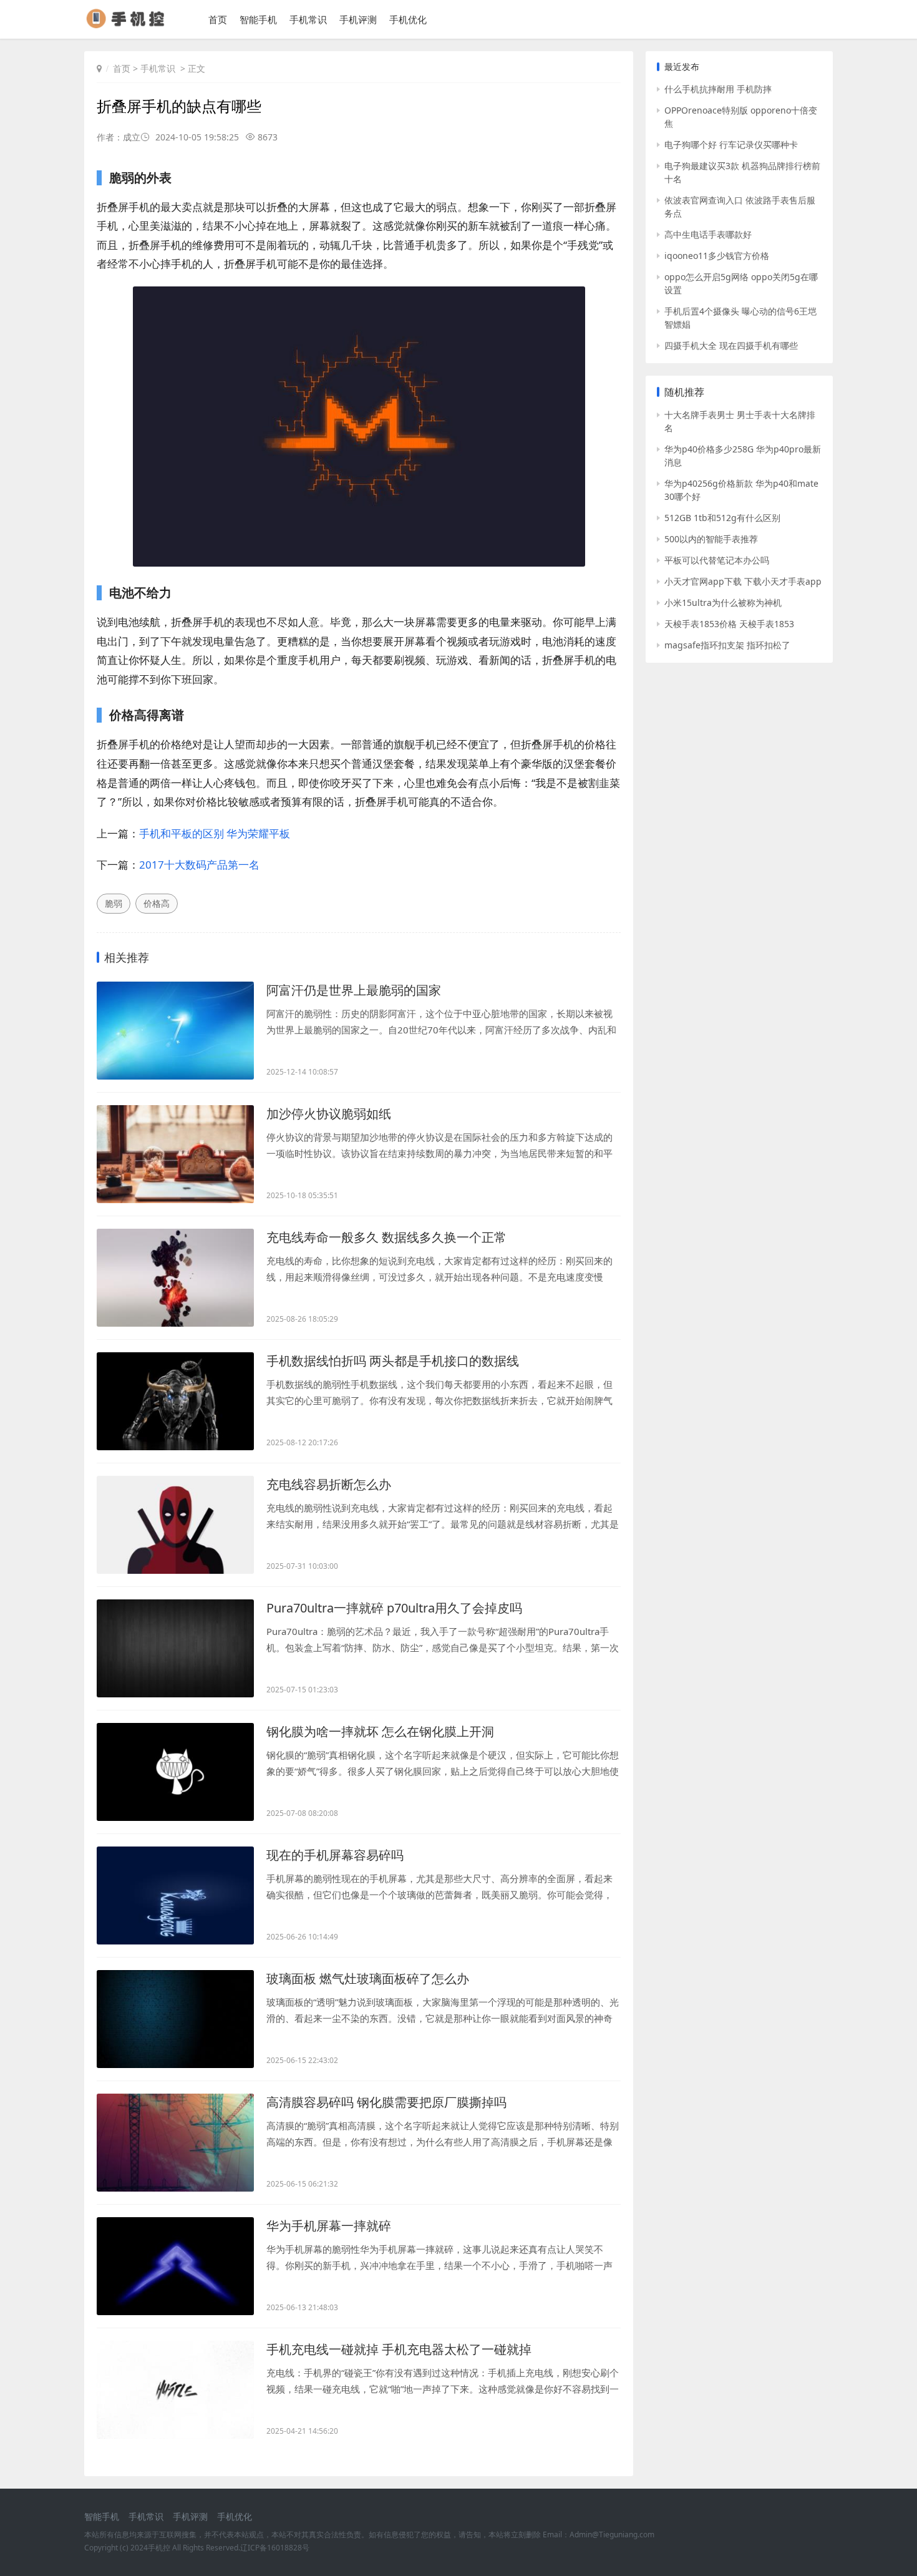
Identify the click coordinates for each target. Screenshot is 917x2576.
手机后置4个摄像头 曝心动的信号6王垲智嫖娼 (740, 318)
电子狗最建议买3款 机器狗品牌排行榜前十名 (742, 172)
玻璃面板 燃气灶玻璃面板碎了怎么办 (368, 1978)
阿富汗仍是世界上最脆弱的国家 (354, 990)
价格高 (157, 903)
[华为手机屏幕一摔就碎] (175, 2266)
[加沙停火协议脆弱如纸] (175, 1154)
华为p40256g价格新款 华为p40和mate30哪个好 (741, 490)
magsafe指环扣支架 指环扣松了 (727, 645)
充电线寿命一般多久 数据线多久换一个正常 (386, 1237)
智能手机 (258, 19)
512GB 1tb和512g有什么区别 (722, 518)
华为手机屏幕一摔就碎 (329, 2226)
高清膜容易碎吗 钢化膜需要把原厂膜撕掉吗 (386, 2102)
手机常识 (308, 19)
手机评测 (358, 19)
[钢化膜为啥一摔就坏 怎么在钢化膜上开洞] (175, 1772)
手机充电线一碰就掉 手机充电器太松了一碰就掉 (399, 2349)
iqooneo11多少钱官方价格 (717, 256)
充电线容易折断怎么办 (329, 1484)
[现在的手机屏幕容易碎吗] (175, 1895)
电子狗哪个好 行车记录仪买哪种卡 (731, 144)
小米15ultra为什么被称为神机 (723, 603)
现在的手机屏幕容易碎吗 (335, 1855)
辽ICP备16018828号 (275, 2548)
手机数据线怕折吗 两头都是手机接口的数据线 (393, 1361)
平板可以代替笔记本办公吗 (717, 560)
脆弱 (114, 903)
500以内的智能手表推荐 (711, 539)
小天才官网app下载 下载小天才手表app (743, 581)
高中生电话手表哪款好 (708, 234)
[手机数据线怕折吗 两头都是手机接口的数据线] (175, 1401)
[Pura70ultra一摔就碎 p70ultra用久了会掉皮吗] (175, 1648)
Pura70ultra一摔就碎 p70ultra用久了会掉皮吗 (394, 1608)
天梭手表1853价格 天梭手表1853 (729, 624)
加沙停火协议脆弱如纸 (329, 1114)
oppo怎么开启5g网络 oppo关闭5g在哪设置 (741, 283)
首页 (218, 19)
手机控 (159, 2548)
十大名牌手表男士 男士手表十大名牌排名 (740, 421)
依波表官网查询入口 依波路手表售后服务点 (740, 207)
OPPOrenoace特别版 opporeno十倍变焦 (741, 117)
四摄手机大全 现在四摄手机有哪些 (731, 345)
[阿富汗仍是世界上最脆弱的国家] (175, 1031)
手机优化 (408, 19)
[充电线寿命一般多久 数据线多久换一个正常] (175, 1278)
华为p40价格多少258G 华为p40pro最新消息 (743, 456)
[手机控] (131, 25)
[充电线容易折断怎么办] (175, 1525)
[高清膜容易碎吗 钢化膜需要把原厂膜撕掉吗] (175, 2143)
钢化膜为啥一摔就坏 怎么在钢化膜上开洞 (380, 1731)
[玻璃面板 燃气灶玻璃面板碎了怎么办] (175, 2019)
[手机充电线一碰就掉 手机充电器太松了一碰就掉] (175, 2390)
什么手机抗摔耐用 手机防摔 (718, 89)
